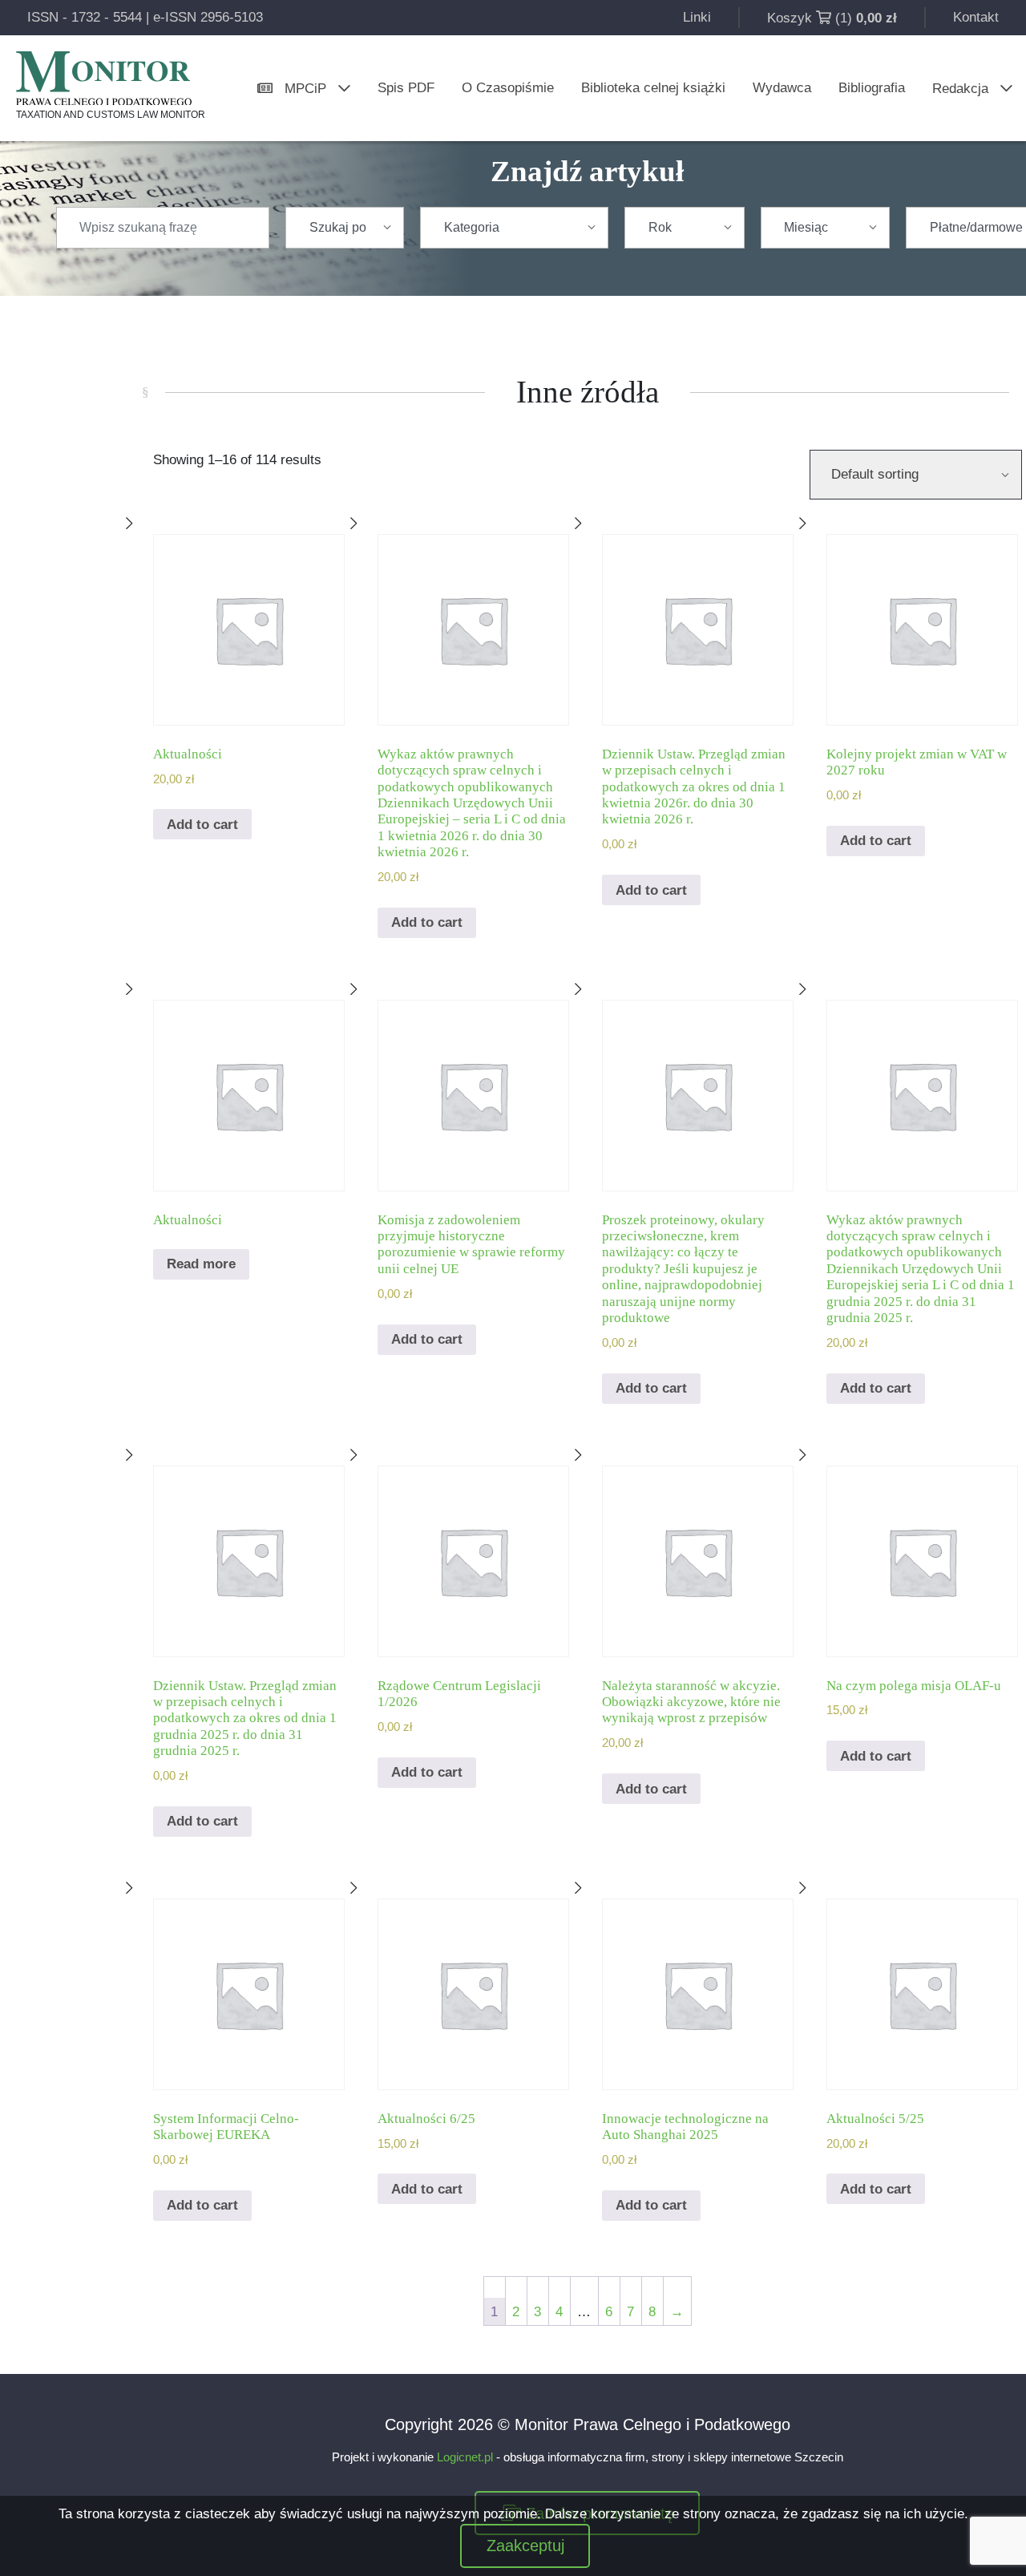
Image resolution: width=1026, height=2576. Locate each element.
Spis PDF (406, 88)
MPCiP (305, 89)
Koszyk (790, 18)
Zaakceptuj (525, 2546)
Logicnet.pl (465, 2457)
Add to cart (202, 825)
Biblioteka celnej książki (653, 88)
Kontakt (976, 17)
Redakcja (960, 89)
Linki (697, 17)
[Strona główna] (104, 78)
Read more (201, 1264)
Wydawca (782, 88)
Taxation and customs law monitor (111, 115)
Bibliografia (872, 88)
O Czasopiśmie (508, 88)
